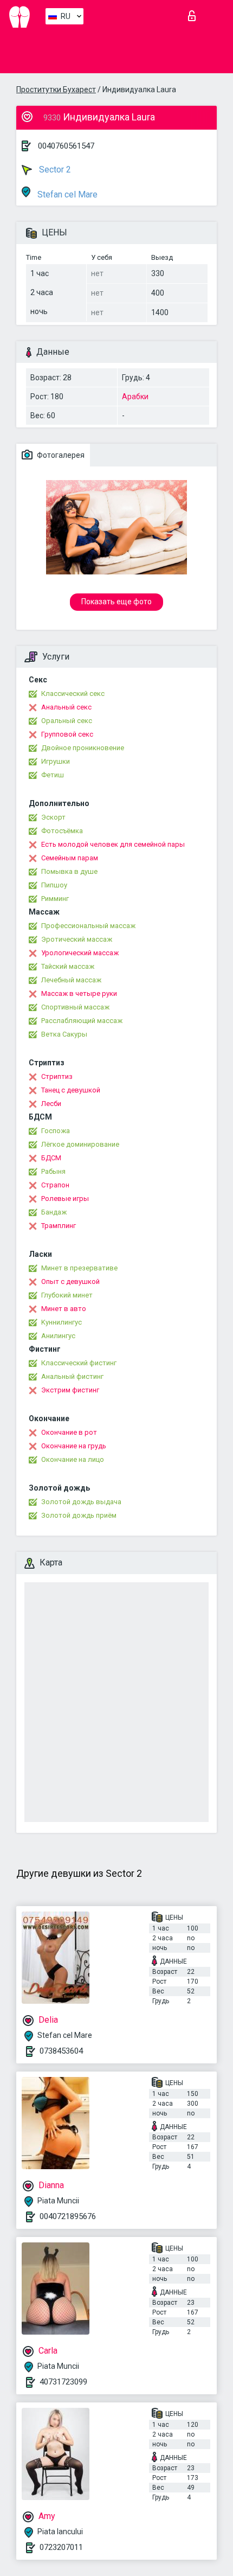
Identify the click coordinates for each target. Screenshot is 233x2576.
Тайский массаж (68, 966)
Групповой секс (67, 734)
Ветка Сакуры (64, 1034)
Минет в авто (64, 1309)
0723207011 (61, 2547)
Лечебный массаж (71, 980)
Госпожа (56, 1131)
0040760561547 (66, 146)
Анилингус (58, 1336)
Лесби (51, 1104)
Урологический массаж (80, 953)
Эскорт (53, 817)
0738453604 (61, 2051)
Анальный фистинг (72, 1376)
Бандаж (54, 1212)
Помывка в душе (69, 871)
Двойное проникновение (83, 748)
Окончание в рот (69, 1432)
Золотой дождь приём (79, 1515)
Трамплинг (59, 1226)
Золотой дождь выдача (81, 1502)
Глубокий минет (67, 1295)
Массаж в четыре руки (79, 993)
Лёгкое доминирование (80, 1144)
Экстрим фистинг (70, 1390)
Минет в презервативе (79, 1268)
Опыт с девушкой (70, 1281)
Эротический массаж (77, 939)
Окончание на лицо (73, 1459)
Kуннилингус (62, 1322)
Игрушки (56, 761)
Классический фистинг (79, 1363)
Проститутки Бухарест (56, 90)
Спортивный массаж (75, 1007)
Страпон (55, 1185)
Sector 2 (54, 170)
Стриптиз (57, 1076)
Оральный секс (67, 721)
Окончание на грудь (74, 1446)
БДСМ (51, 1158)
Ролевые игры (65, 1198)
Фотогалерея (60, 455)
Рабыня (53, 1171)
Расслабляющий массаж (82, 1021)
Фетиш (53, 775)
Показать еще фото (116, 602)
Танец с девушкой (71, 1090)
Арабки (135, 397)
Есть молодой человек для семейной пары (113, 844)
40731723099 (63, 2382)
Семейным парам (70, 858)
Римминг (55, 899)
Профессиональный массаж (88, 926)
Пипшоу (54, 885)
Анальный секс (66, 707)
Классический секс (73, 693)
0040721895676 (68, 2216)
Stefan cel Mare (66, 194)
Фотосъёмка (62, 831)
